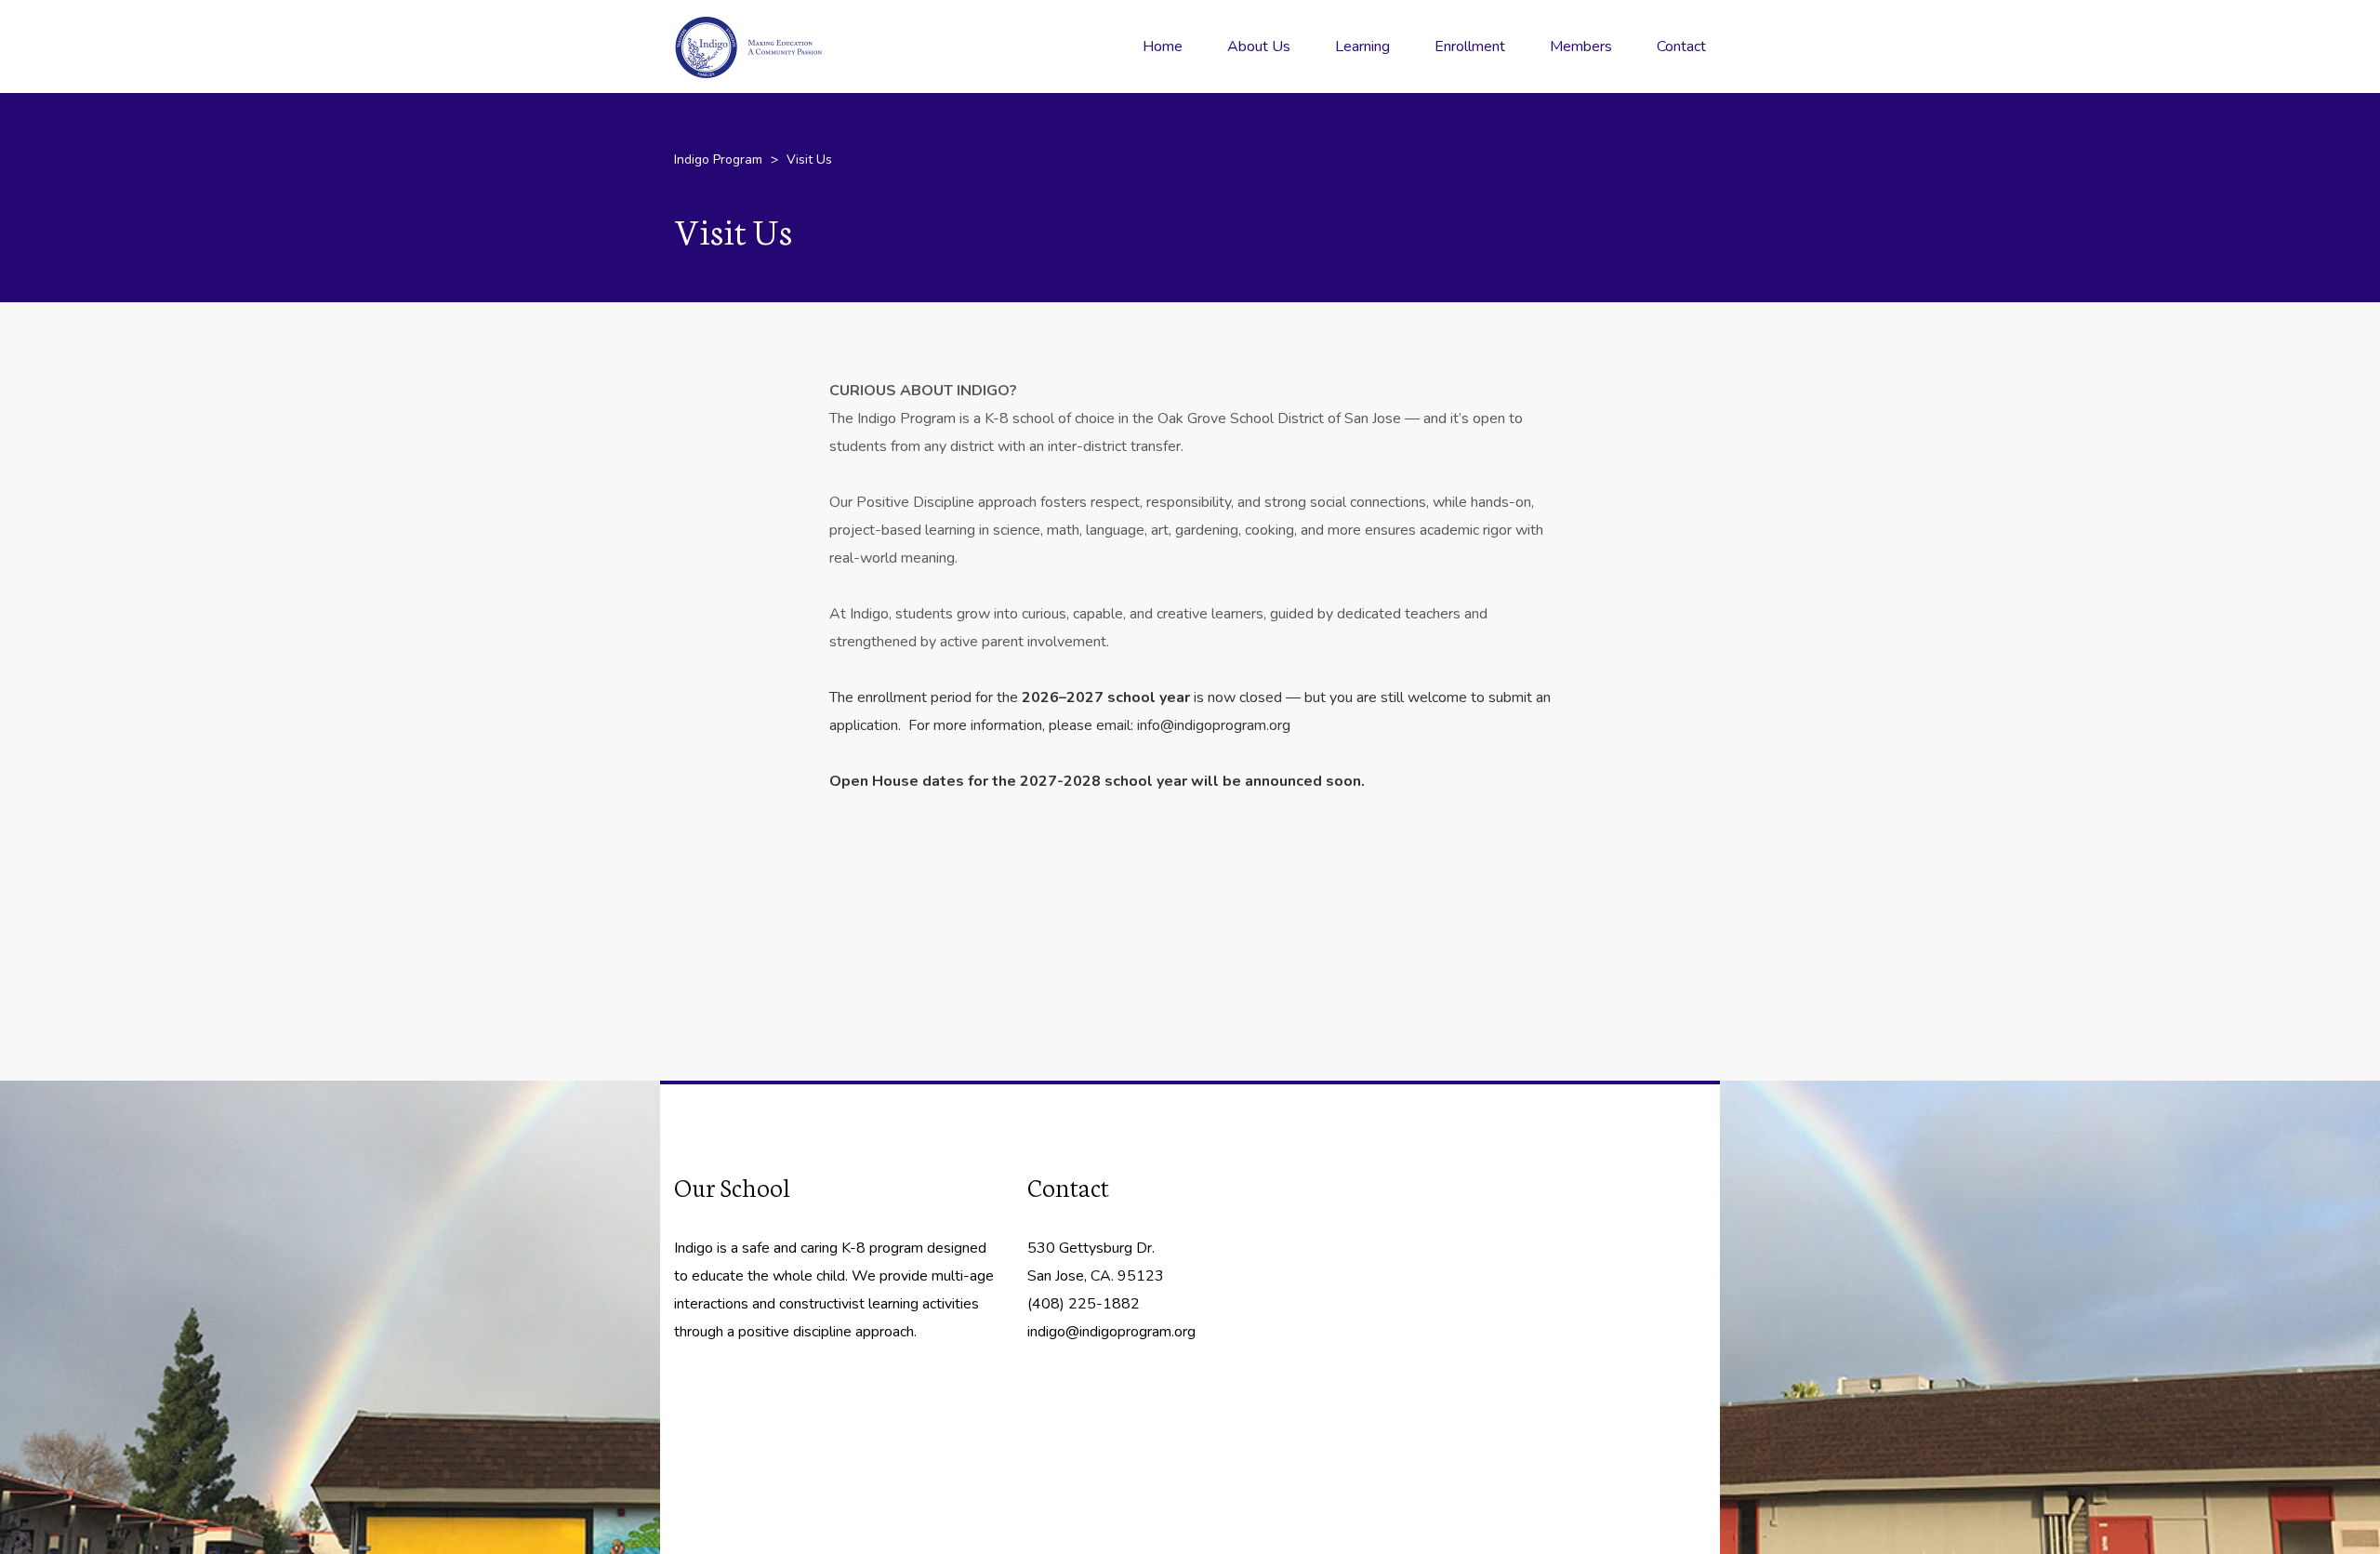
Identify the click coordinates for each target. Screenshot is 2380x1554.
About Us (1259, 46)
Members (1581, 46)
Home (1163, 46)
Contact (1681, 46)
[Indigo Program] (776, 46)
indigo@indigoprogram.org (1111, 1332)
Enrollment (1470, 46)
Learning (1362, 46)
